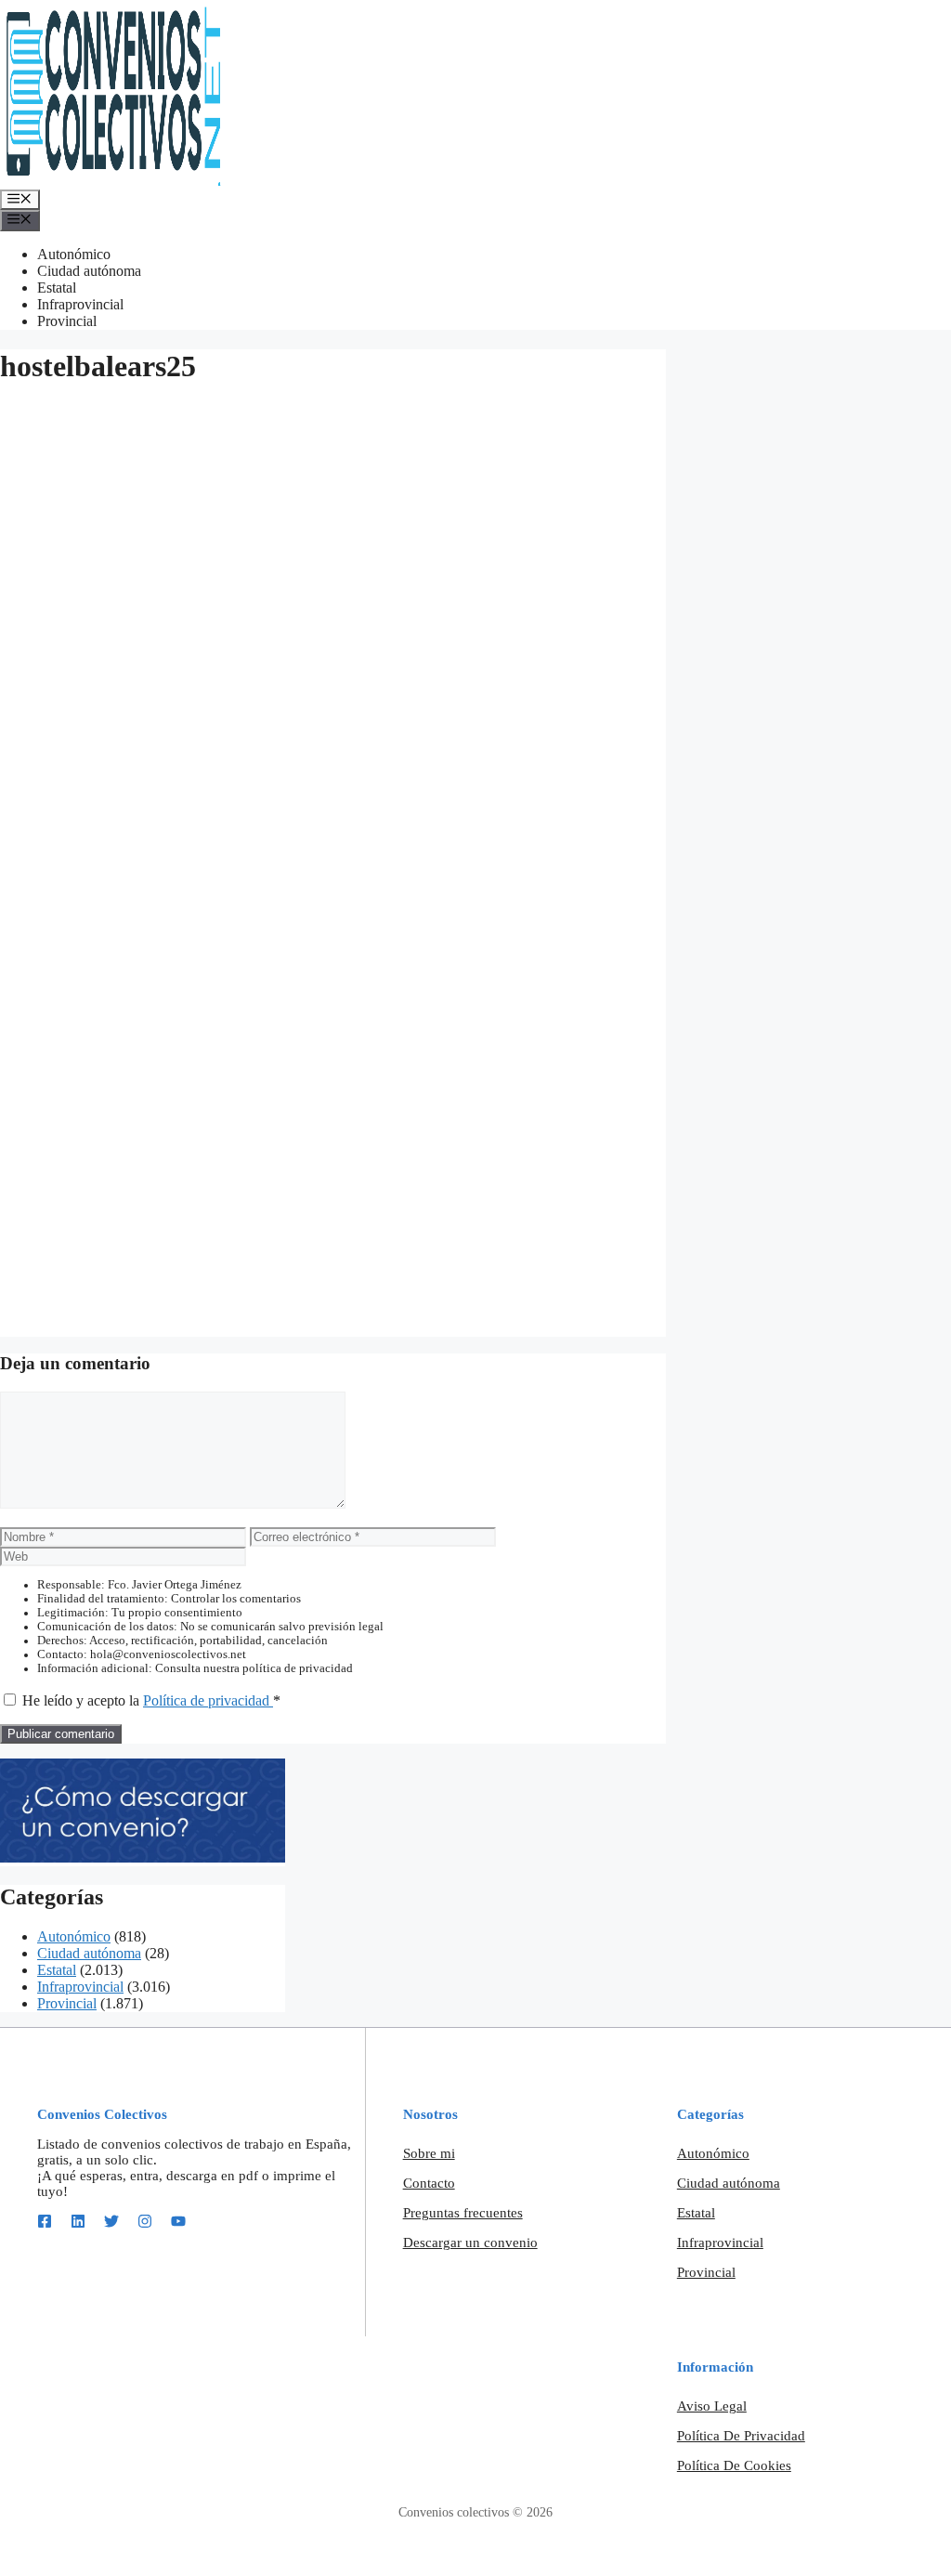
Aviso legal (712, 2406)
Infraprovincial (80, 304)
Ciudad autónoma (89, 271)
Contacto (429, 2183)
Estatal (57, 288)
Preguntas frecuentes (463, 2213)
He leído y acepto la (151, 1700)
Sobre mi (429, 2153)
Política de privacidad (208, 1700)
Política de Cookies (734, 2465)
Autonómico (74, 254)
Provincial (67, 321)
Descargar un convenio (470, 2243)
